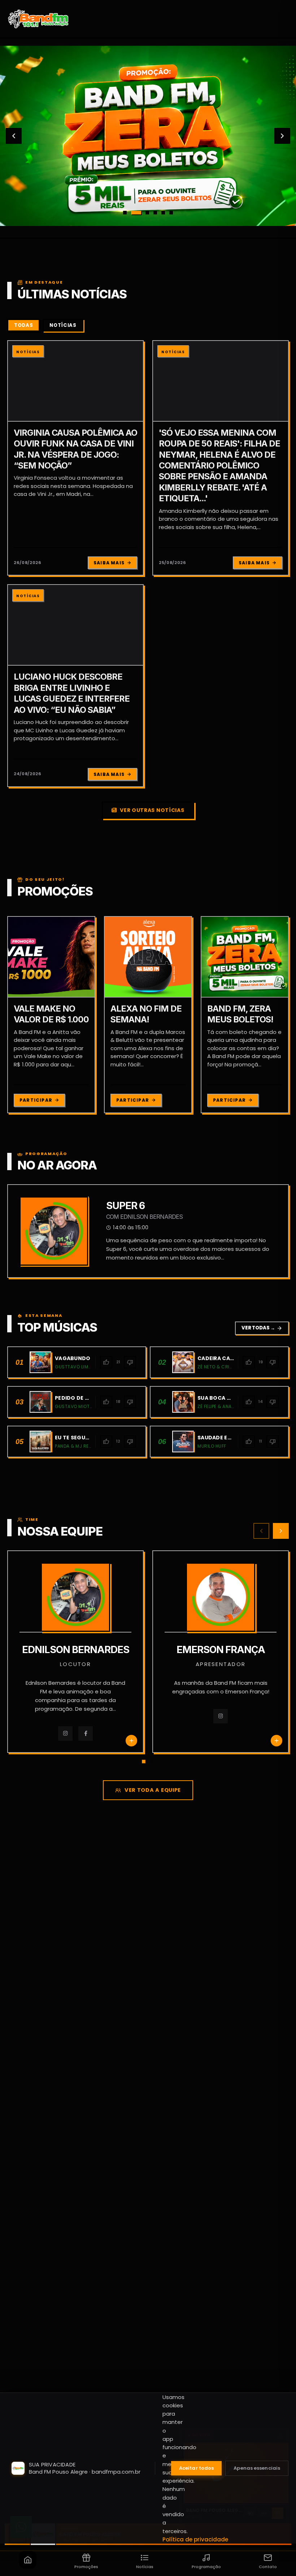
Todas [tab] (23, 325)
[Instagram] (70, 1716)
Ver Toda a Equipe (153, 1790)
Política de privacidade (195, 2539)
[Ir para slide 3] (144, 213)
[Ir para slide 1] (125, 213)
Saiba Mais (109, 563)
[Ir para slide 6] (171, 213)
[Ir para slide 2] (133, 213)
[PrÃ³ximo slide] (282, 136)
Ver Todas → (262, 1328)
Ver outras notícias (152, 810)
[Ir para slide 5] (163, 213)
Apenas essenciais (257, 2468)
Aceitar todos (196, 2468)
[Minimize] (18, 2537)
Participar (36, 1100)
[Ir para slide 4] (155, 213)
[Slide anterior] (14, 136)
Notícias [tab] (63, 325)
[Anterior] (261, 1531)
